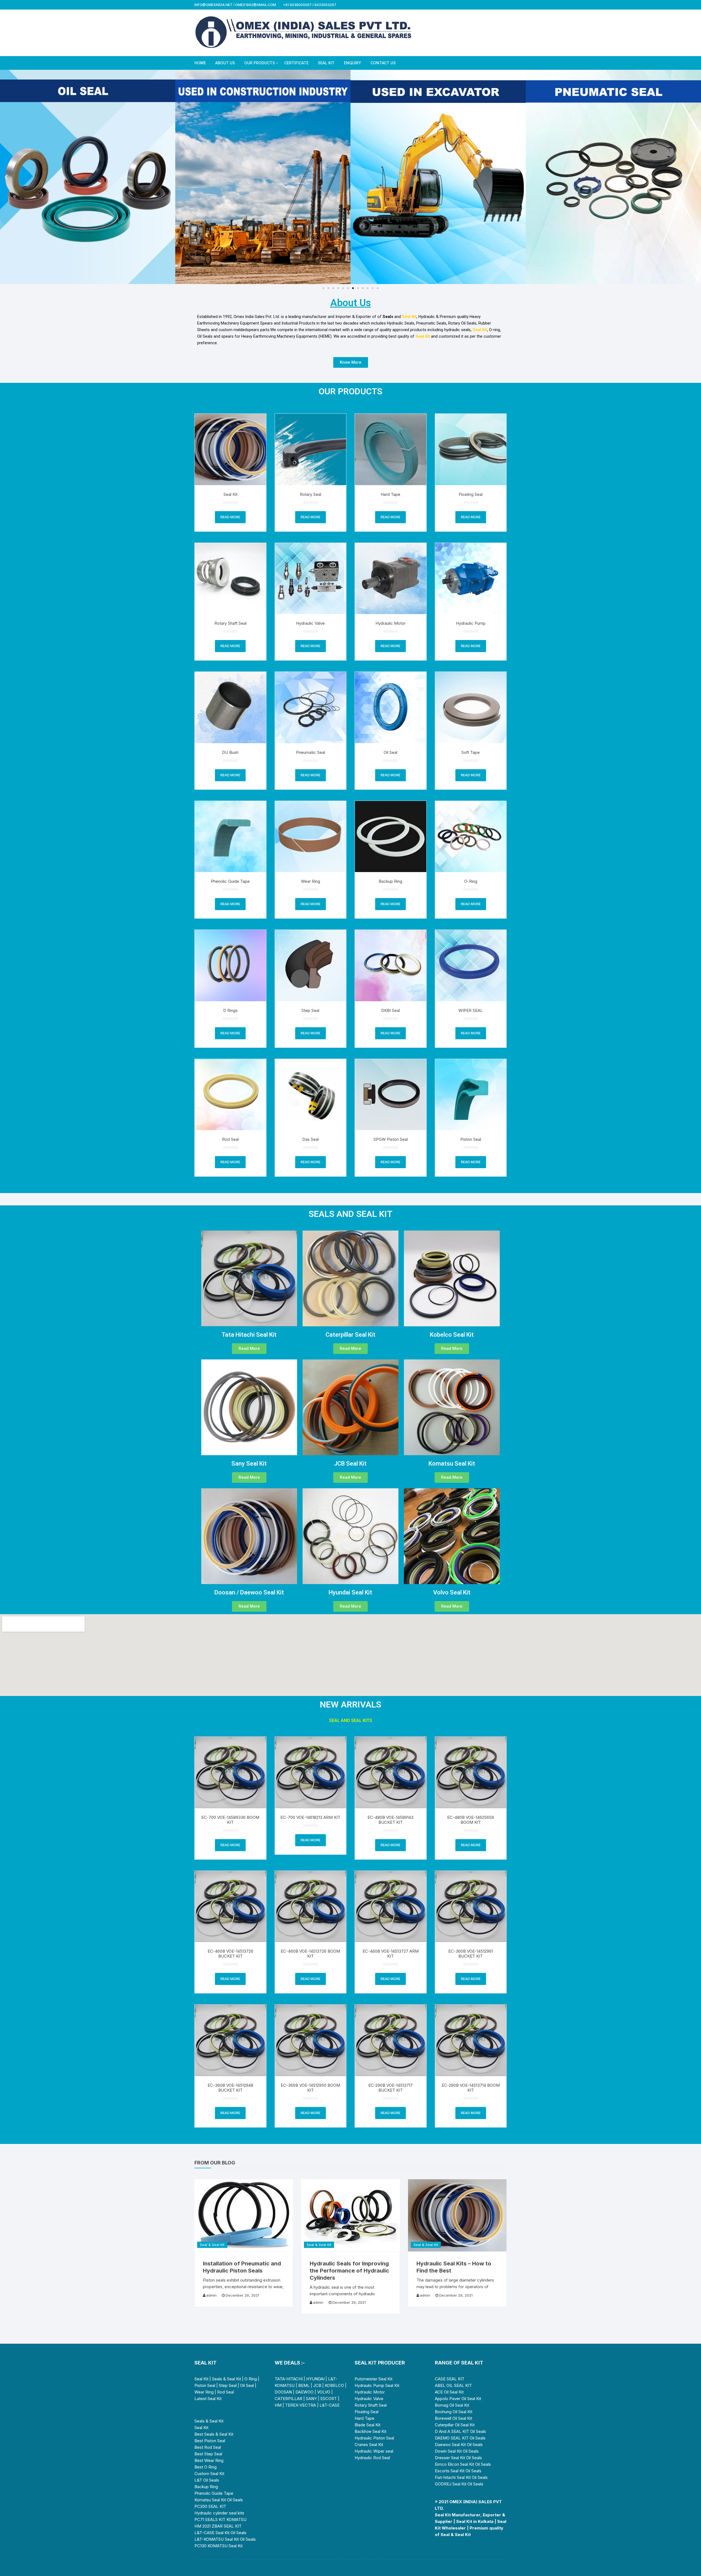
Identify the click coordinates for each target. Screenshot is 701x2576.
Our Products (260, 63)
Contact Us (383, 63)
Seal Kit (326, 63)
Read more (230, 517)
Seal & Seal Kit (212, 2245)
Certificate (296, 63)
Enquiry (353, 63)
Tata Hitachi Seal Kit (249, 1335)
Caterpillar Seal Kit (350, 1335)
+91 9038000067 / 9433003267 (310, 5)
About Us (225, 63)
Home (200, 63)
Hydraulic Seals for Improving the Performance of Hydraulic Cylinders (349, 2271)
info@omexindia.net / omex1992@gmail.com (235, 5)
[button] (6, 177)
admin (211, 2295)
